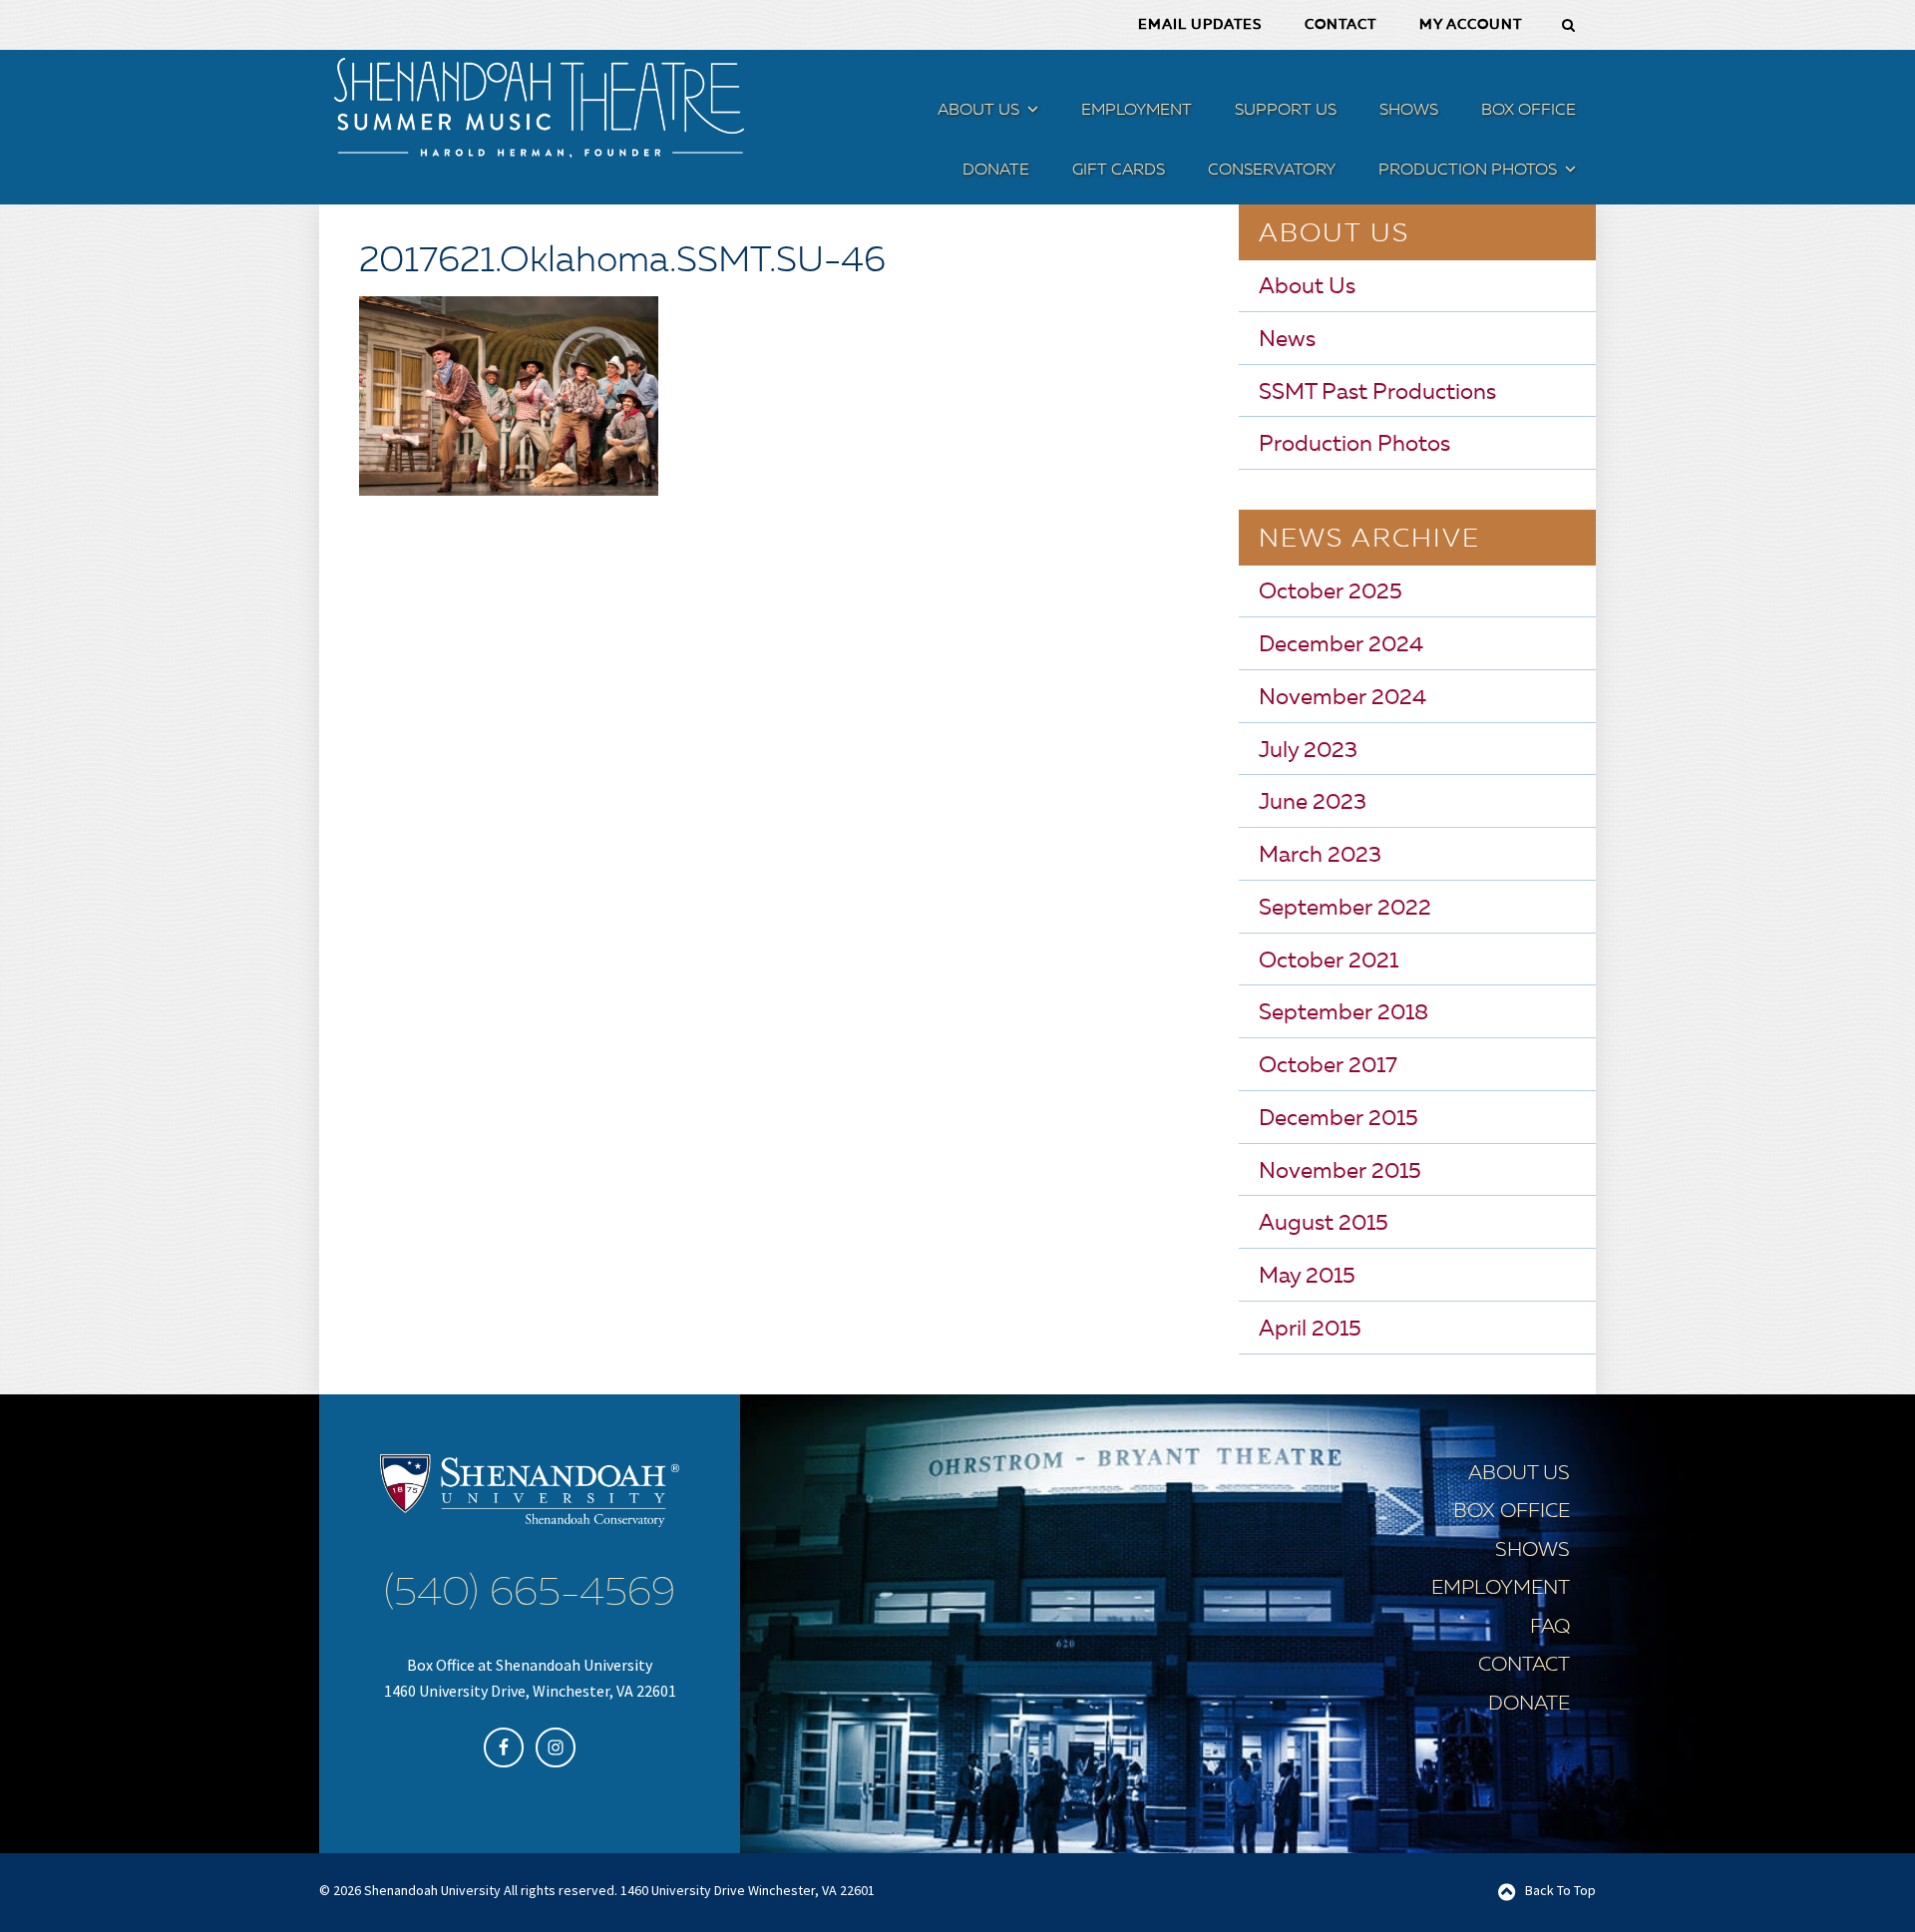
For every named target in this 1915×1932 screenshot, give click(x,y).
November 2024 (1342, 698)
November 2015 (1340, 1172)
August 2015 (1324, 1224)
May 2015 (1307, 1277)
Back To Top (1560, 1890)
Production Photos (1354, 445)
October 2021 (1329, 962)
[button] (1030, 113)
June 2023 (1313, 803)
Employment (1501, 1589)
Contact (1524, 1666)
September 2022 (1345, 909)
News (1287, 340)
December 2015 (1339, 1119)
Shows (1532, 1551)
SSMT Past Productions (1377, 393)
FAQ (1550, 1628)
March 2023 (1320, 856)
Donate (1529, 1705)
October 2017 (1328, 1066)
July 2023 (1308, 751)
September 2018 (1343, 1013)
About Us (1307, 287)
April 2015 (1310, 1330)
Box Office (1512, 1512)
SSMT (539, 108)
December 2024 (1341, 645)
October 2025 (1331, 592)
